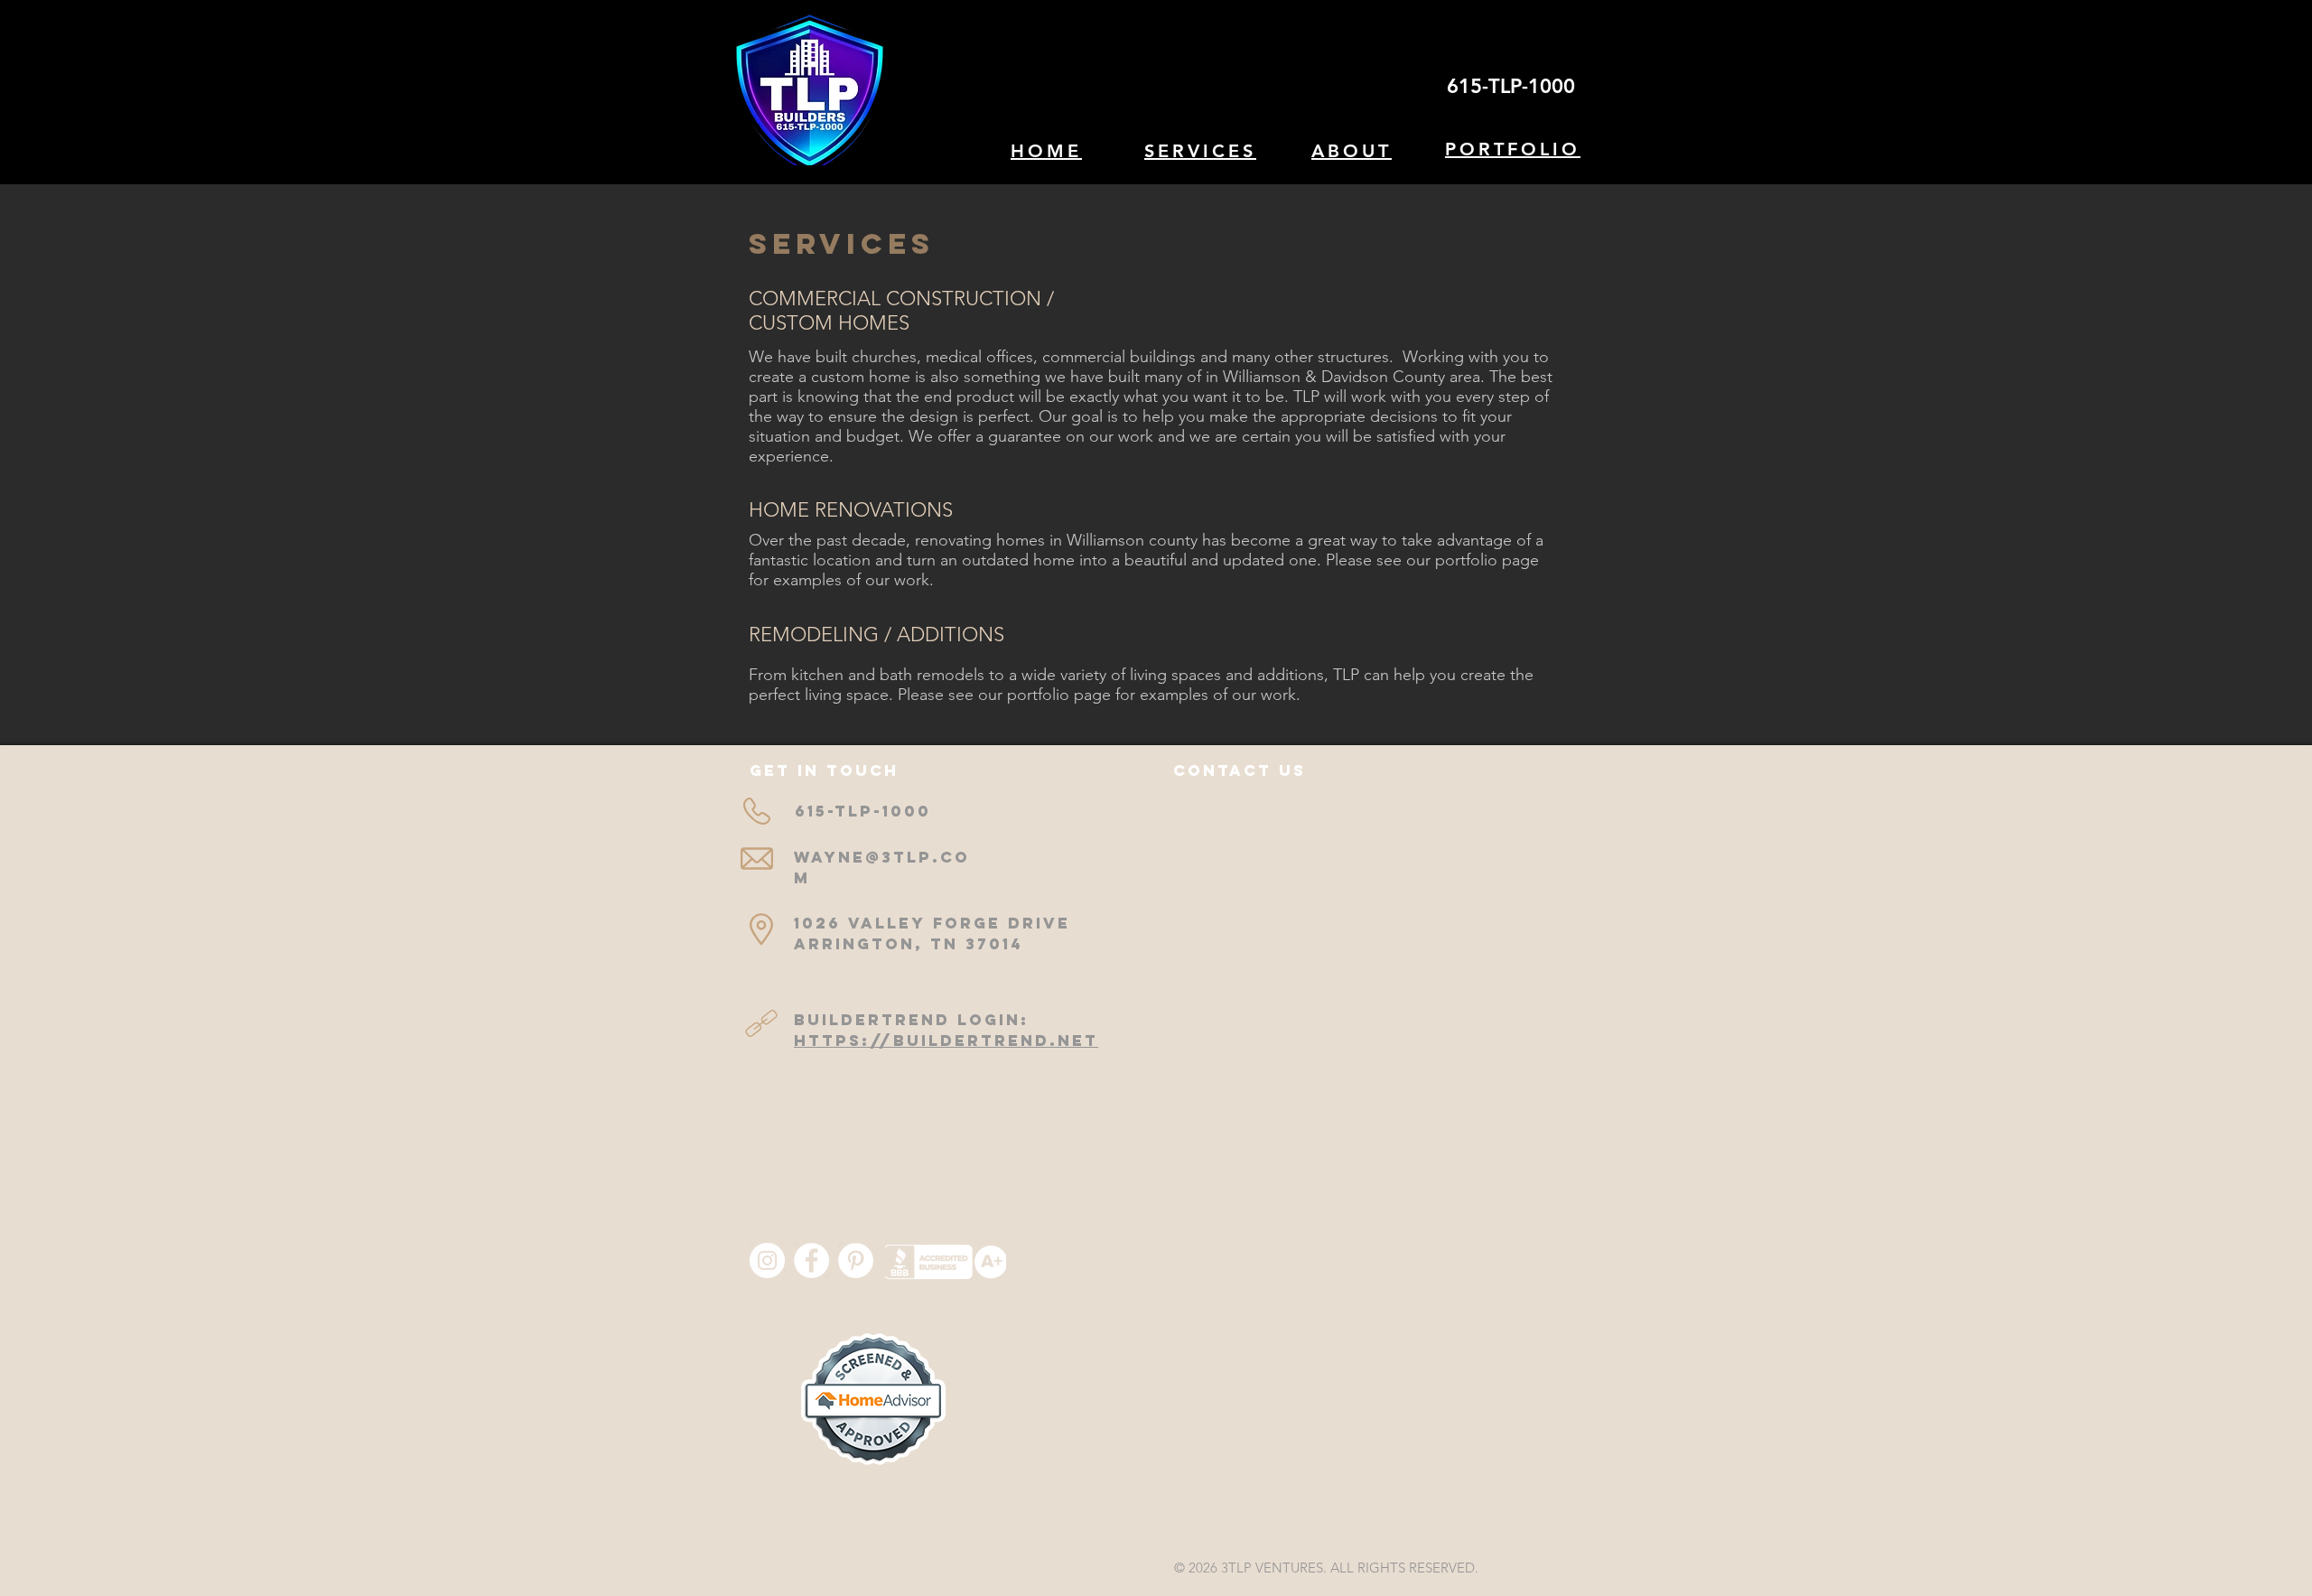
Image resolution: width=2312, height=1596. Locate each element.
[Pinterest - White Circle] (856, 1260)
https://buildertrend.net (946, 1041)
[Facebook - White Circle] (811, 1260)
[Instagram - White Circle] (767, 1260)
